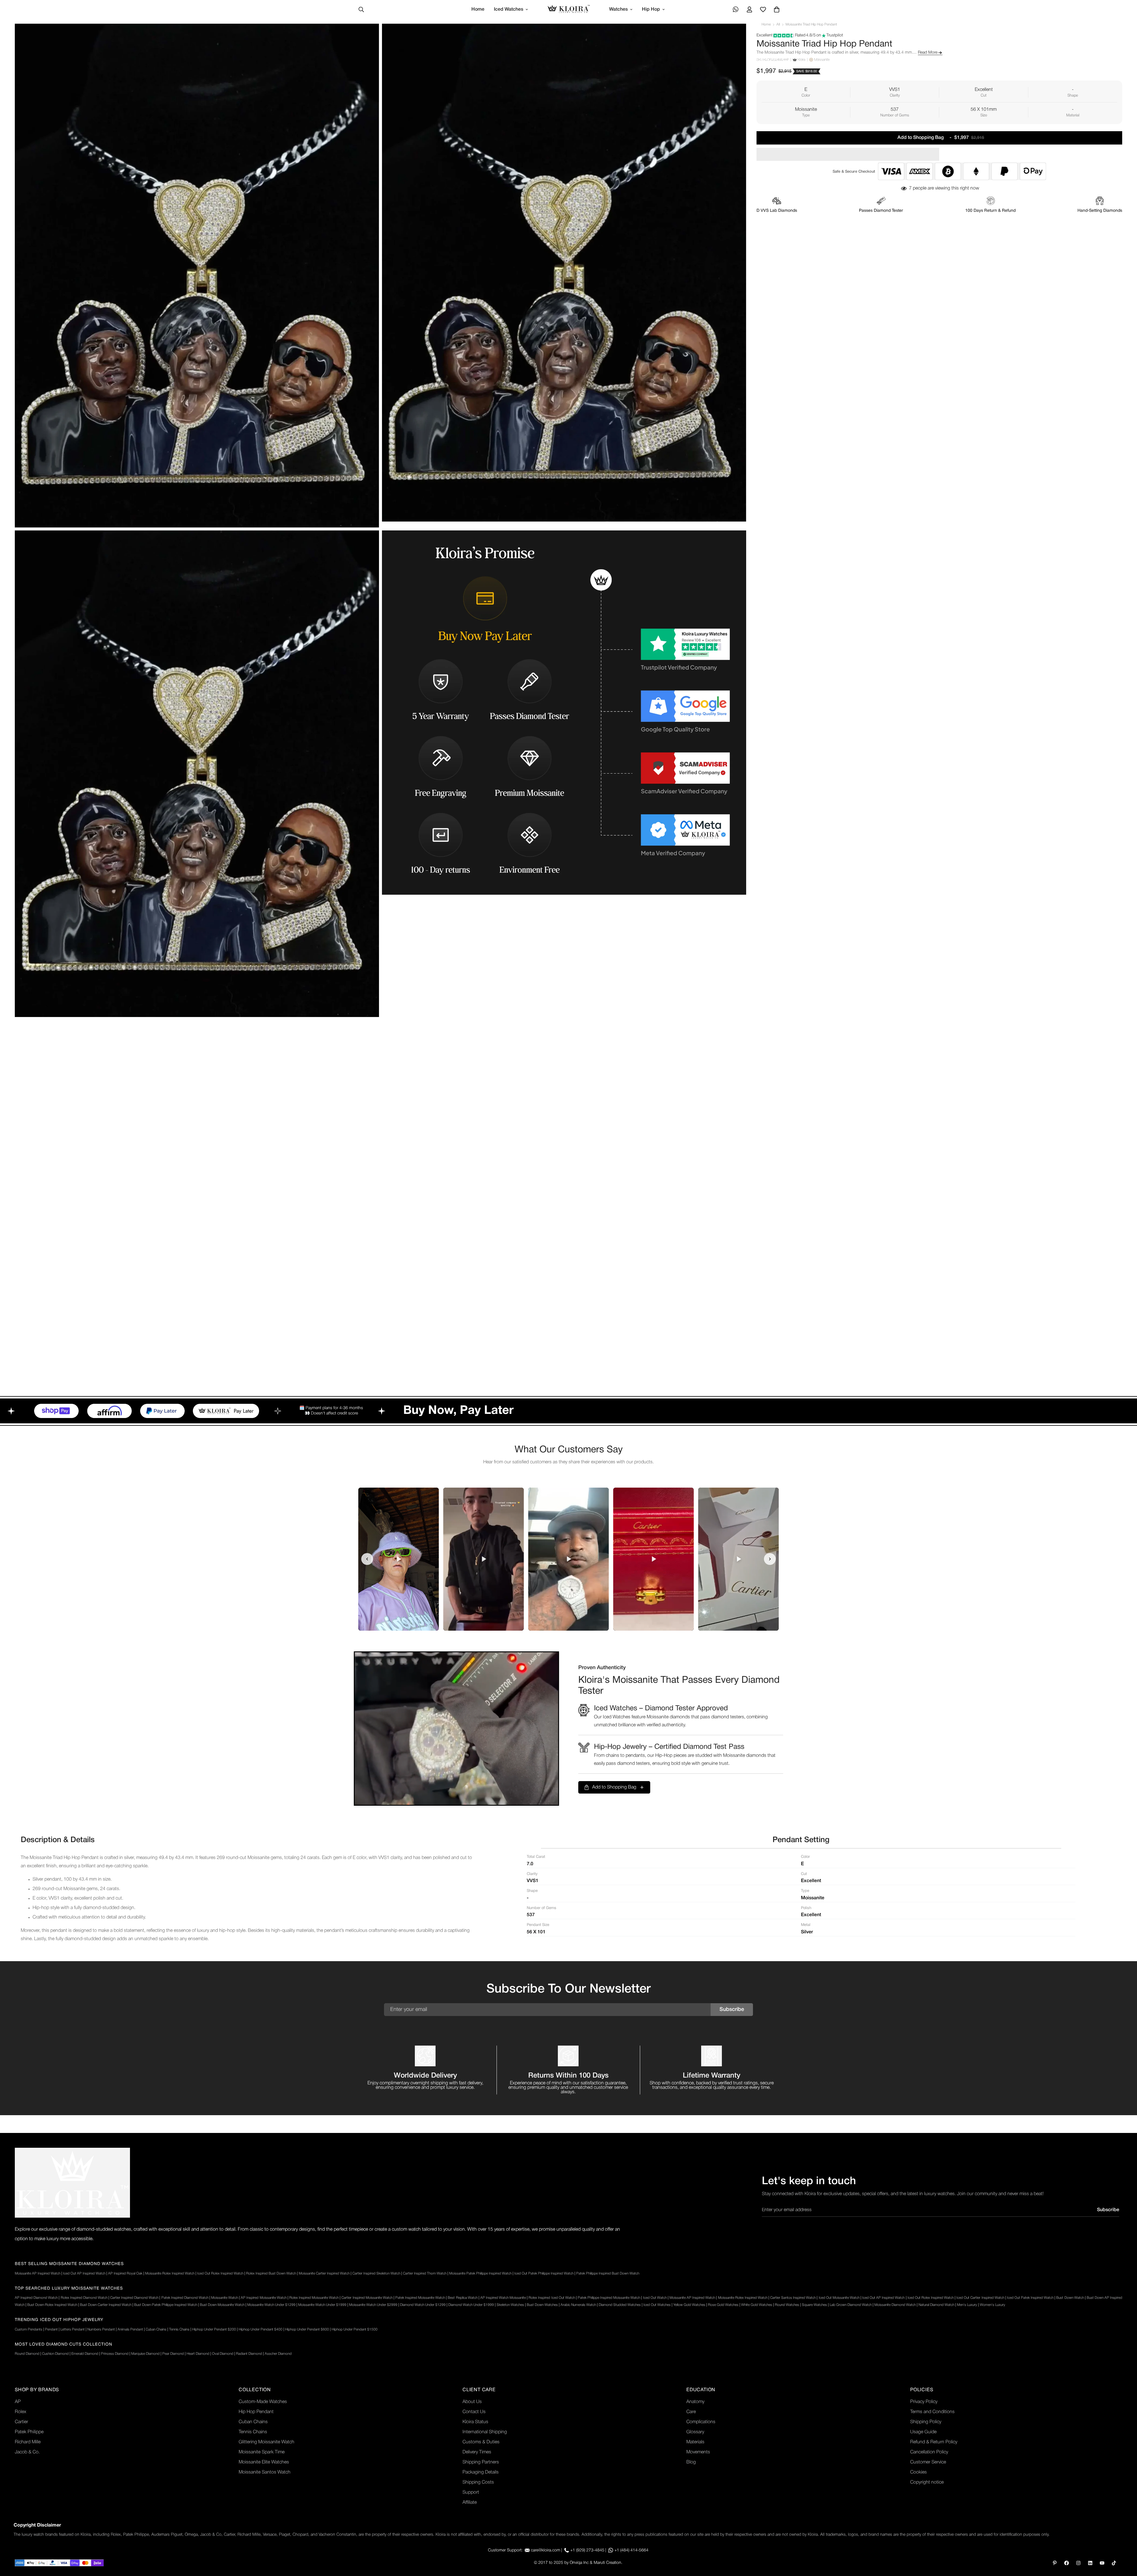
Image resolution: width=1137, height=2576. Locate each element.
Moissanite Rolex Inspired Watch (170, 2273)
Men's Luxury (967, 2305)
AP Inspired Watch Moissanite (503, 2298)
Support (471, 2492)
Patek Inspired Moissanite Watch (420, 2298)
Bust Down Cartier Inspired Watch (106, 2305)
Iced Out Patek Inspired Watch (1030, 2298)
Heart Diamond (198, 2354)
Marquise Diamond (145, 2354)
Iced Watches (509, 9)
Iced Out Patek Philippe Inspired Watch (544, 2273)
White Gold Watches (757, 2305)
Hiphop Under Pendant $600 (307, 2329)
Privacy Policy (924, 2402)
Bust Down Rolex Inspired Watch (52, 2305)
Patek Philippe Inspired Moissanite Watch (609, 2298)
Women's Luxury (993, 2305)
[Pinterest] (1055, 2563)
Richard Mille (28, 2442)
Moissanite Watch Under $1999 (322, 2305)
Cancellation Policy (929, 2452)
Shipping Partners (481, 2462)
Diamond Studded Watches (620, 2305)
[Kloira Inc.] (569, 10)
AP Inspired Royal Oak (125, 2273)
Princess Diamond (115, 2354)
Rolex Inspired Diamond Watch (84, 2298)
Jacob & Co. (27, 2452)
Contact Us (474, 2412)
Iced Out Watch (655, 2298)
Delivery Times (477, 2452)
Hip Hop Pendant (256, 2412)
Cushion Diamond (55, 2354)
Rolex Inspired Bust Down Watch (271, 2273)
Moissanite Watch (225, 2298)
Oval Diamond (223, 2354)
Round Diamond (27, 2354)
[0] (777, 9)
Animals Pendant (130, 2329)
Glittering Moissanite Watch (266, 2442)
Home (478, 9)
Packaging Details (481, 2472)
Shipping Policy (926, 2422)
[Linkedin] (1090, 2563)
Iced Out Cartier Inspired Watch (980, 2298)
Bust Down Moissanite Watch (222, 2305)
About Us (472, 2402)
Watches (618, 9)
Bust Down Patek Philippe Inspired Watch (166, 2305)
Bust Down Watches (542, 2305)
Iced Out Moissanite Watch (839, 2298)
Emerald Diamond (85, 2354)
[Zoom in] (368, 36)
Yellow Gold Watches (689, 2305)
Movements (698, 2452)
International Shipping (485, 2432)
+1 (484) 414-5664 (631, 2550)
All (778, 24)
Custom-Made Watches (263, 2402)
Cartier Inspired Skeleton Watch (376, 2273)
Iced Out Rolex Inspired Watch (220, 2273)
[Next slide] (770, 1559)
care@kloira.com (546, 2550)
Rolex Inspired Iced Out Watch (552, 2298)
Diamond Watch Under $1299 (423, 2305)
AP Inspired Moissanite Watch (264, 2298)
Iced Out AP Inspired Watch (84, 2273)
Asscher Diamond (278, 2354)
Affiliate (470, 2503)
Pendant (51, 2329)
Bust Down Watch (1070, 2298)
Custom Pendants (29, 2329)
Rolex (21, 2412)
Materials (695, 2442)
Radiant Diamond (249, 2354)
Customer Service (928, 2462)
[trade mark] (72, 2183)
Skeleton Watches (510, 2305)
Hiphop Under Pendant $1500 (355, 2329)
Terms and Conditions (932, 2412)
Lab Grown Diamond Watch (851, 2305)
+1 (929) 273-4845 (587, 2550)
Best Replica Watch (462, 2298)
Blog (691, 2462)
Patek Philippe (29, 2432)
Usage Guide (923, 2432)
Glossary (695, 2432)
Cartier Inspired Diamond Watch (134, 2298)
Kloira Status (475, 2422)
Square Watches (814, 2305)
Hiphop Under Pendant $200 (214, 2329)
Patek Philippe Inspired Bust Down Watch (608, 2273)
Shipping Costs (478, 2482)
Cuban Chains (156, 2329)
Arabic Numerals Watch (578, 2305)
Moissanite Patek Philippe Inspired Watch (480, 2273)
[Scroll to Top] (1125, 2544)
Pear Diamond (173, 2354)
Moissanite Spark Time (262, 2452)
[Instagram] (1078, 2563)
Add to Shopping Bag (614, 1787)
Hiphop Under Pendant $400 (261, 2329)
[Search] (361, 9)
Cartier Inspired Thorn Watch (425, 2273)
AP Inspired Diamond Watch (36, 2298)
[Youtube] (1102, 2563)
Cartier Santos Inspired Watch (793, 2298)
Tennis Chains (179, 2329)
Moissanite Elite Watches (264, 2462)
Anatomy (695, 2402)
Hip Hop (651, 9)
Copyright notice (927, 2482)
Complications (701, 2422)
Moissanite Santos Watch (265, 2472)
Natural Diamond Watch (936, 2305)
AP (18, 2402)
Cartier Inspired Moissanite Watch (367, 2298)
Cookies (918, 2472)
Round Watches (787, 2305)
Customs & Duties (481, 2442)
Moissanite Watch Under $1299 (271, 2305)
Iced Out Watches (657, 2305)
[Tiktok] (1114, 2563)
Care (691, 2412)
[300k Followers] (1067, 2563)
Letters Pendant (73, 2329)
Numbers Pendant (101, 2329)
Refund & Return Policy (934, 2442)
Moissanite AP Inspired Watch (38, 2273)
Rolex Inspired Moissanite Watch (314, 2298)
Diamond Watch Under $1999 (471, 2305)
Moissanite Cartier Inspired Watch (324, 2273)
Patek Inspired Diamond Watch (185, 2298)
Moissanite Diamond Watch (895, 2305)
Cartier (21, 2422)
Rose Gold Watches (723, 2305)
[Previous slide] (367, 1559)
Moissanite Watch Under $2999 (373, 2305)
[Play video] (399, 1559)
